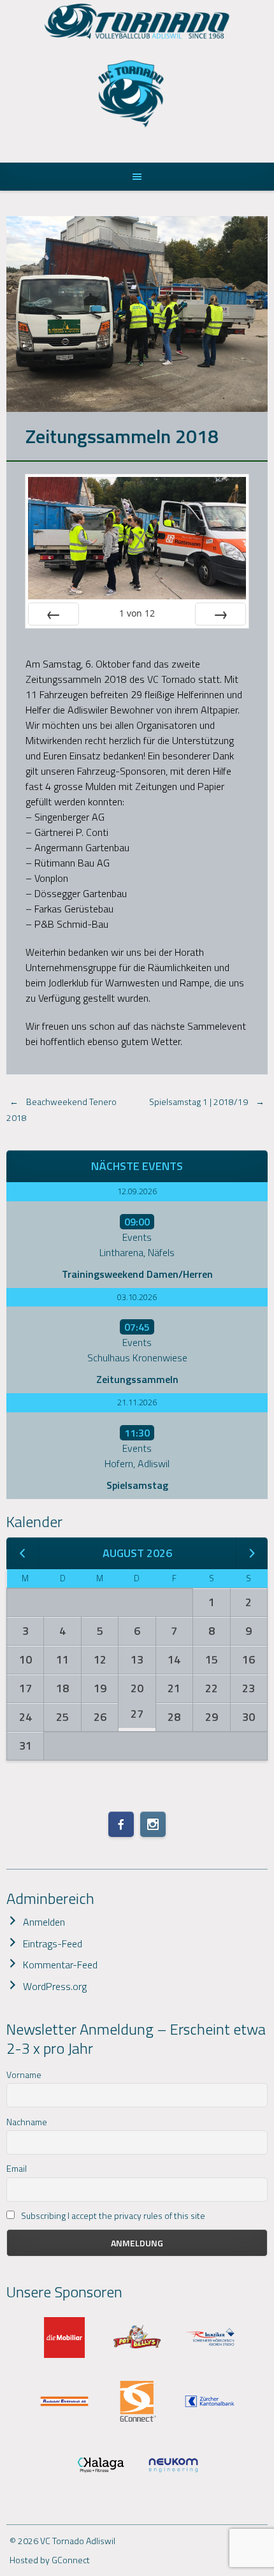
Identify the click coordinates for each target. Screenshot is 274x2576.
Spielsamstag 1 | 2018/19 (207, 1101)
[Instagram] (153, 1824)
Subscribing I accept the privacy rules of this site (112, 2215)
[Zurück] (54, 614)
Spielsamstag (137, 1485)
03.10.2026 (137, 1297)
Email (17, 2168)
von (137, 613)
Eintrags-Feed (53, 1943)
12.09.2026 (137, 1191)
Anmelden (44, 1922)
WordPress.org (55, 1986)
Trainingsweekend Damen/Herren (137, 1274)
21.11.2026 (137, 1402)
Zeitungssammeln (137, 1379)
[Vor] (220, 614)
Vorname (24, 2075)
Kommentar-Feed (60, 1965)
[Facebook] (121, 1824)
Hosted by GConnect (50, 2560)
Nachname (27, 2122)
